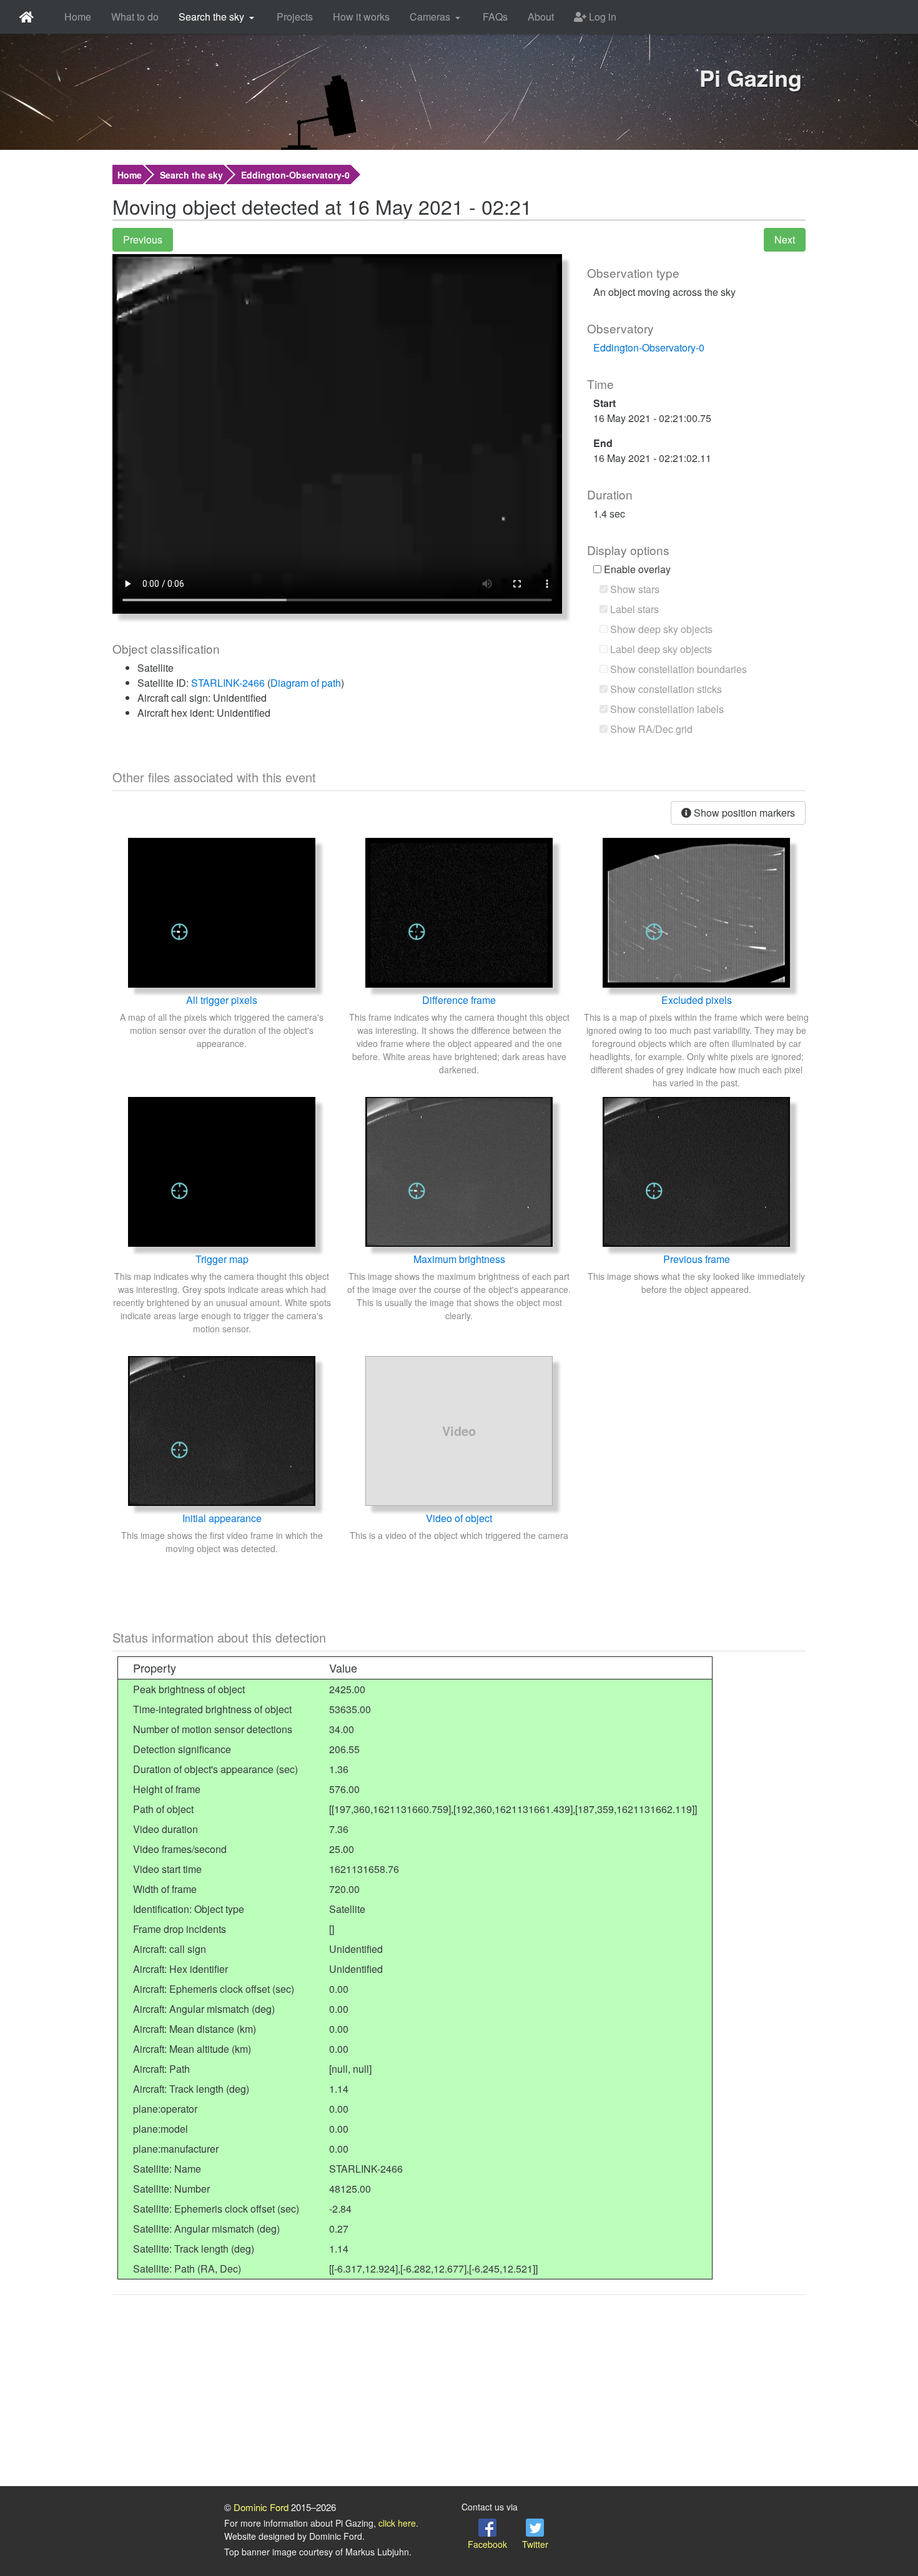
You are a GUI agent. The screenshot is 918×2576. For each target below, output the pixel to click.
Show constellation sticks (665, 689)
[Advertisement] (459, 2392)
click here (397, 2523)
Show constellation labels (666, 709)
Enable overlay (636, 569)
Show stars (634, 589)
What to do (135, 17)
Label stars (633, 609)
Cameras (430, 17)
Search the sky (211, 17)
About (541, 17)
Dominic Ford (261, 2507)
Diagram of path (306, 683)
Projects (295, 17)
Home (78, 17)
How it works (361, 17)
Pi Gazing (751, 77)
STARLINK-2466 (228, 683)
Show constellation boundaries (677, 669)
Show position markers (743, 813)
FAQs (495, 17)
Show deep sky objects (660, 629)
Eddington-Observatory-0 (295, 175)
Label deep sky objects (660, 649)
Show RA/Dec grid (650, 729)
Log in (601, 17)
